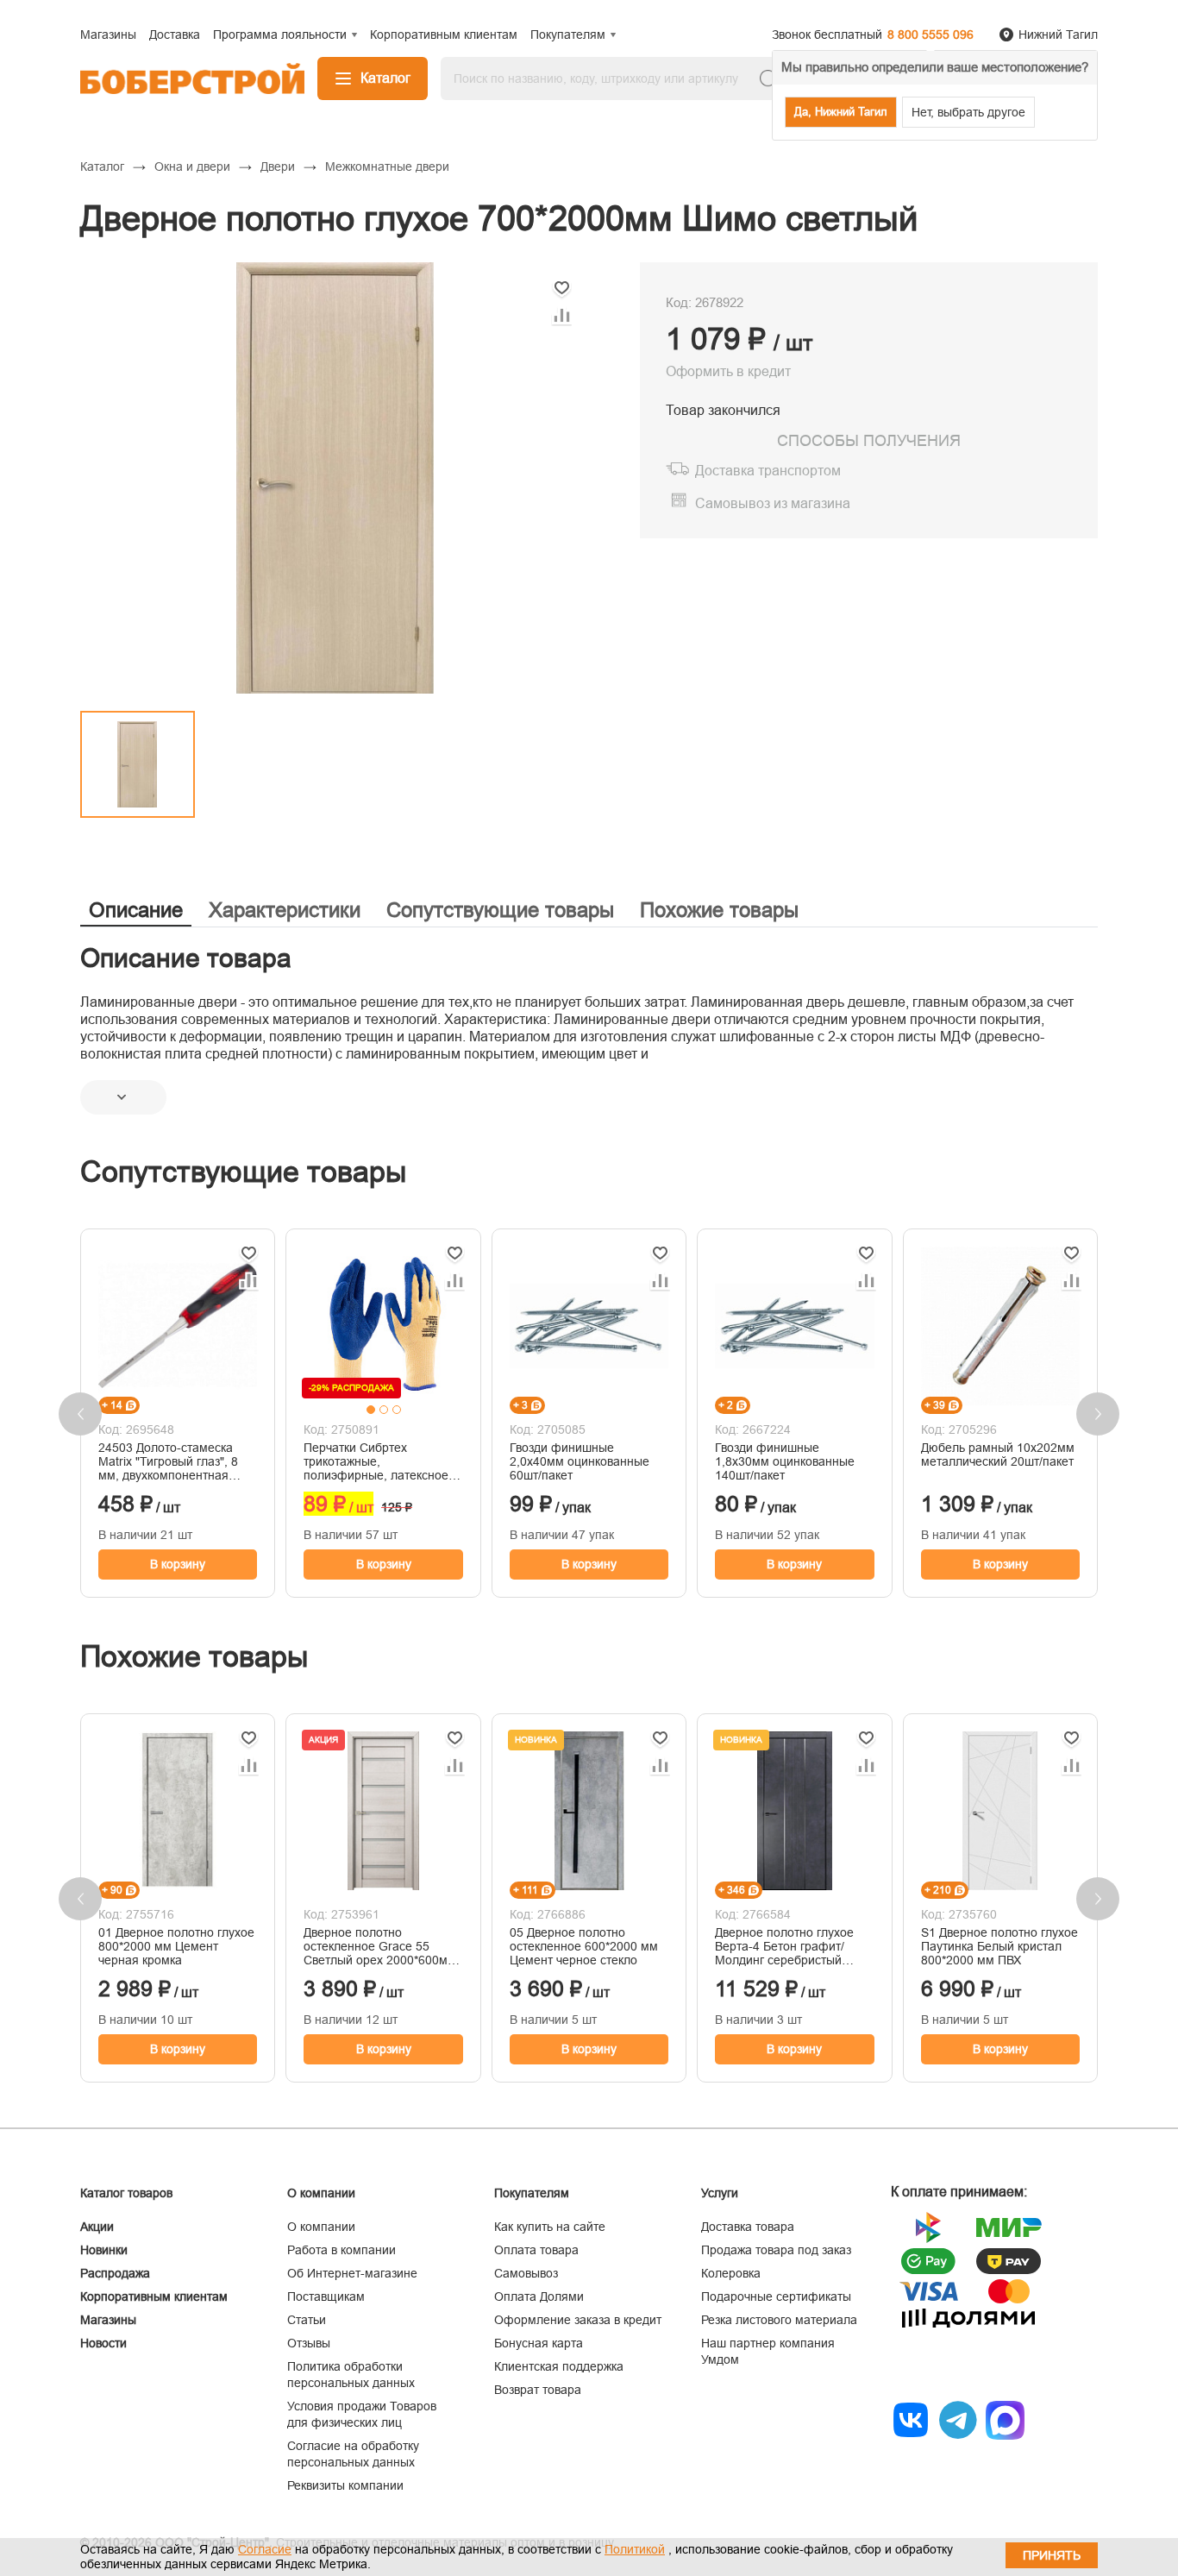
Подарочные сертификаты (776, 2296)
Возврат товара (538, 2390)
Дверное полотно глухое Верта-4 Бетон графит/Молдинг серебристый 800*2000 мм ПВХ (784, 1946)
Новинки (104, 2250)
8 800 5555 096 (930, 35)
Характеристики (285, 910)
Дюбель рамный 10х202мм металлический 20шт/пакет (998, 1454)
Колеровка (731, 2273)
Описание (136, 910)
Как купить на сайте (550, 2227)
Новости (103, 2343)
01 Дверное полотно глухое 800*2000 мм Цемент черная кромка (176, 1946)
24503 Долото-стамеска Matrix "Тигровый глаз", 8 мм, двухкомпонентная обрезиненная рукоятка (168, 1461)
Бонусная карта (539, 2343)
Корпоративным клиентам (154, 2296)
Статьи (307, 2320)
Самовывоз (526, 2273)
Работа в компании (341, 2250)
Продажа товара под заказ (776, 2250)
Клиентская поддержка (559, 2366)
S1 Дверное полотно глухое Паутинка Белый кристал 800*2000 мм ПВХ (999, 1946)
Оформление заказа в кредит (578, 2320)
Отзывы (309, 2343)
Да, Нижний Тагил (841, 112)
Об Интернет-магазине (352, 2273)
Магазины (108, 2320)
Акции (97, 2227)
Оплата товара (536, 2250)
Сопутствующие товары (500, 910)
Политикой (635, 2549)
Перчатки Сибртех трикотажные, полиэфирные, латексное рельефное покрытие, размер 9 (376, 1461)
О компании (321, 2227)
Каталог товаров (126, 2193)
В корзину (178, 1564)
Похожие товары (719, 910)
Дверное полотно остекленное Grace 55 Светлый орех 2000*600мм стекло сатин (380, 1946)
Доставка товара (748, 2227)
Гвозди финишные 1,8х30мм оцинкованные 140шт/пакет (785, 1461)
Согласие (265, 2549)
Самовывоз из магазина (773, 503)
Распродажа (115, 2273)
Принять (1052, 2555)
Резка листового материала (779, 2320)
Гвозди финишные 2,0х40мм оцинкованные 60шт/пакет (580, 1461)
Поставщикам (326, 2296)
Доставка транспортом (768, 471)
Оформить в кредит (728, 371)
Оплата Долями (539, 2296)
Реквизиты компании (345, 2485)
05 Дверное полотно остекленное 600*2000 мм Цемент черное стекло (584, 1946)
